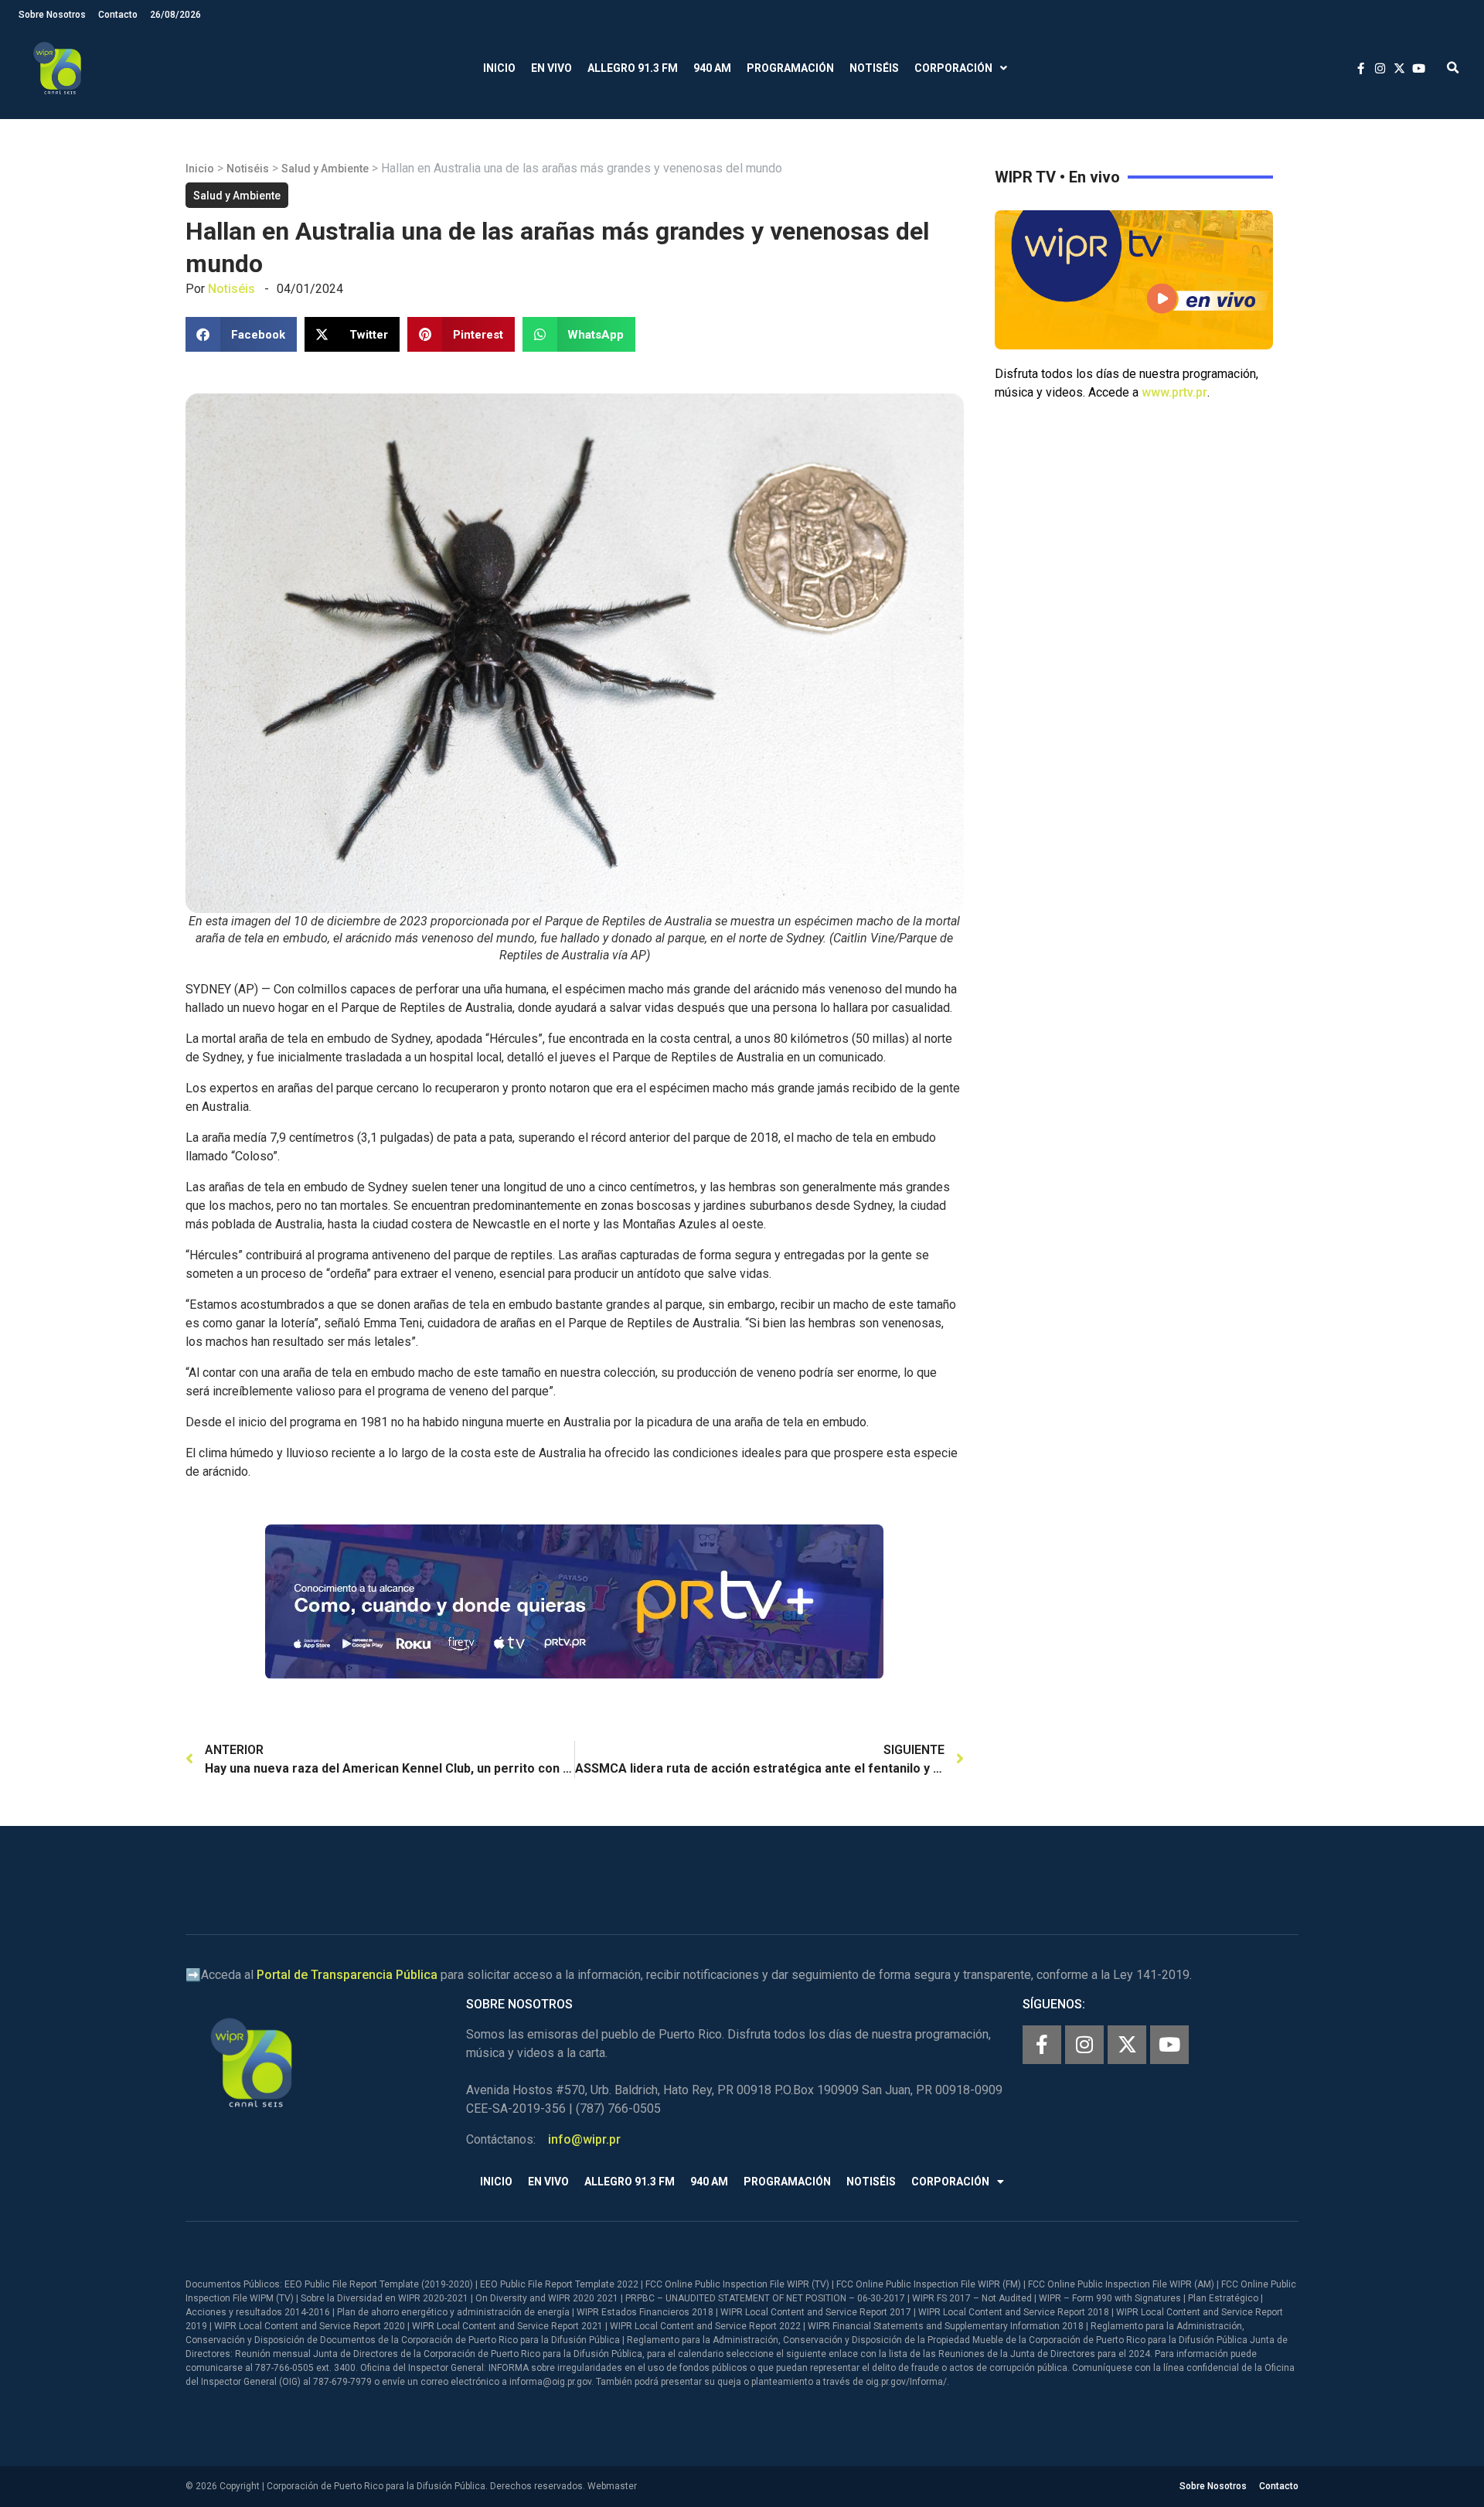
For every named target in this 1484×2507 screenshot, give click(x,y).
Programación (790, 68)
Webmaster (612, 2486)
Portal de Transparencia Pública (347, 1975)
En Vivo (551, 68)
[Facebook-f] (1042, 2045)
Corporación (953, 68)
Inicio (499, 68)
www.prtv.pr (1174, 392)
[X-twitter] (1127, 2045)
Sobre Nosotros (52, 15)
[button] (1453, 68)
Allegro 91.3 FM (633, 68)
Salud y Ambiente (325, 169)
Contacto (118, 15)
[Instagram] (1084, 2045)
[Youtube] (1169, 2045)
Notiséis (874, 68)
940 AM (712, 68)
